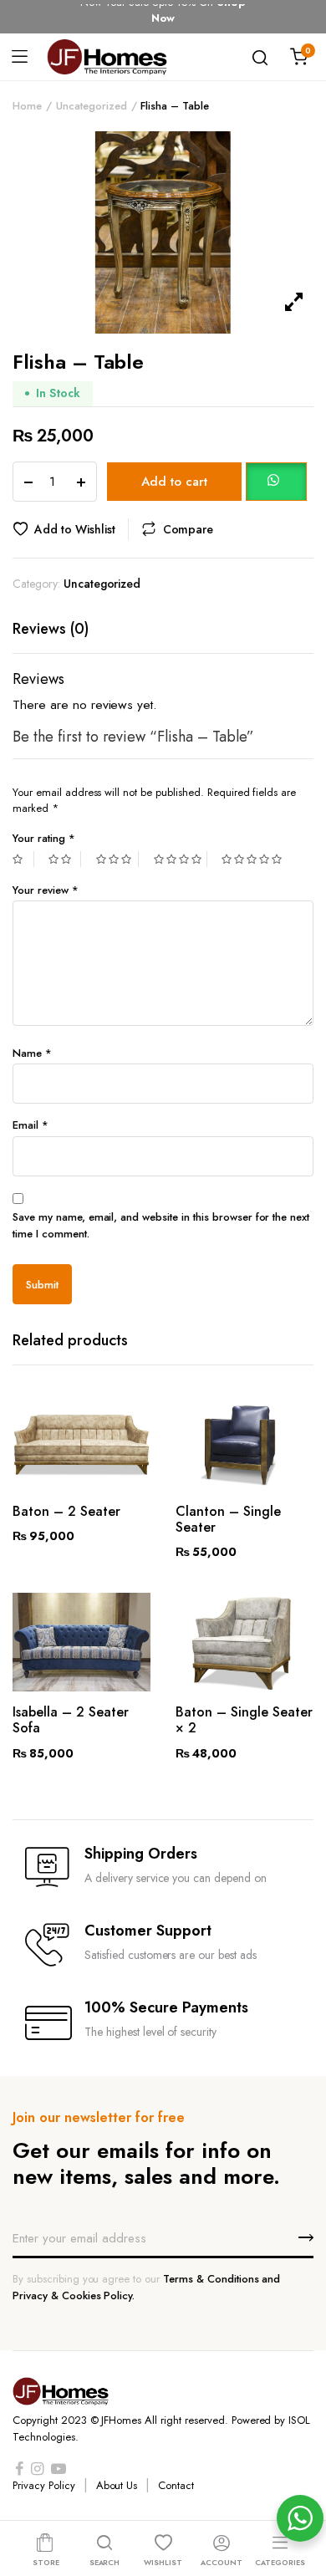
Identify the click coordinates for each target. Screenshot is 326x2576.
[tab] (51, 629)
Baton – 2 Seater (66, 1511)
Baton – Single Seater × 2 (244, 1720)
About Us (117, 2485)
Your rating (44, 838)
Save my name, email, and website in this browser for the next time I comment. (161, 1225)
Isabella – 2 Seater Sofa (71, 1720)
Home (27, 106)
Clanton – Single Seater (228, 1519)
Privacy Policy (44, 2485)
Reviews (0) (51, 629)
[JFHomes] (107, 56)
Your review (46, 890)
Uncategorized (92, 106)
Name (32, 1053)
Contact (176, 2485)
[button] (276, 481)
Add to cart (174, 482)
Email (31, 1125)
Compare (188, 529)
